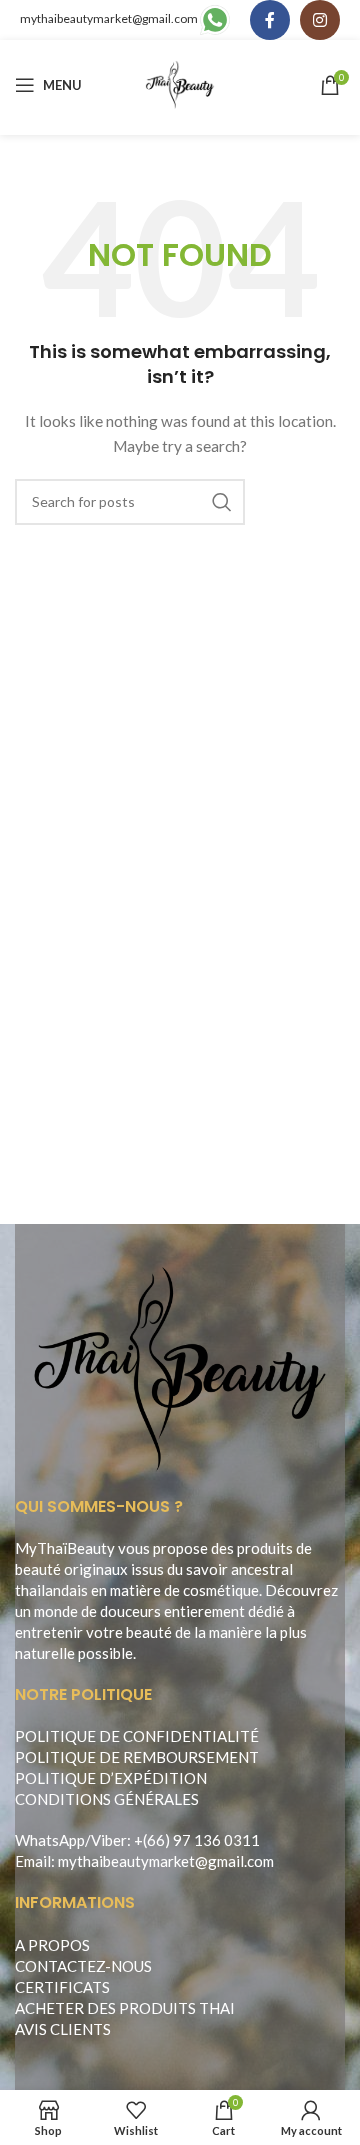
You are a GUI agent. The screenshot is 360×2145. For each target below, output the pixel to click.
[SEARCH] (222, 502)
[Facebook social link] (270, 20)
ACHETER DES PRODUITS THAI (125, 2008)
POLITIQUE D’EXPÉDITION (111, 1778)
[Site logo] (180, 83)
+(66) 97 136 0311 (197, 1840)
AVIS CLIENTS (63, 2029)
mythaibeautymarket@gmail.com (109, 18)
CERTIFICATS (62, 1987)
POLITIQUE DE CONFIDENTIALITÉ (137, 1736)
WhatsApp (50, 1840)
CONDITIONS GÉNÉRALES (107, 1799)
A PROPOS (52, 1945)
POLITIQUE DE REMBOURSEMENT (137, 1757)
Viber (109, 1840)
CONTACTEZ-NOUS (83, 1966)
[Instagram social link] (320, 20)
